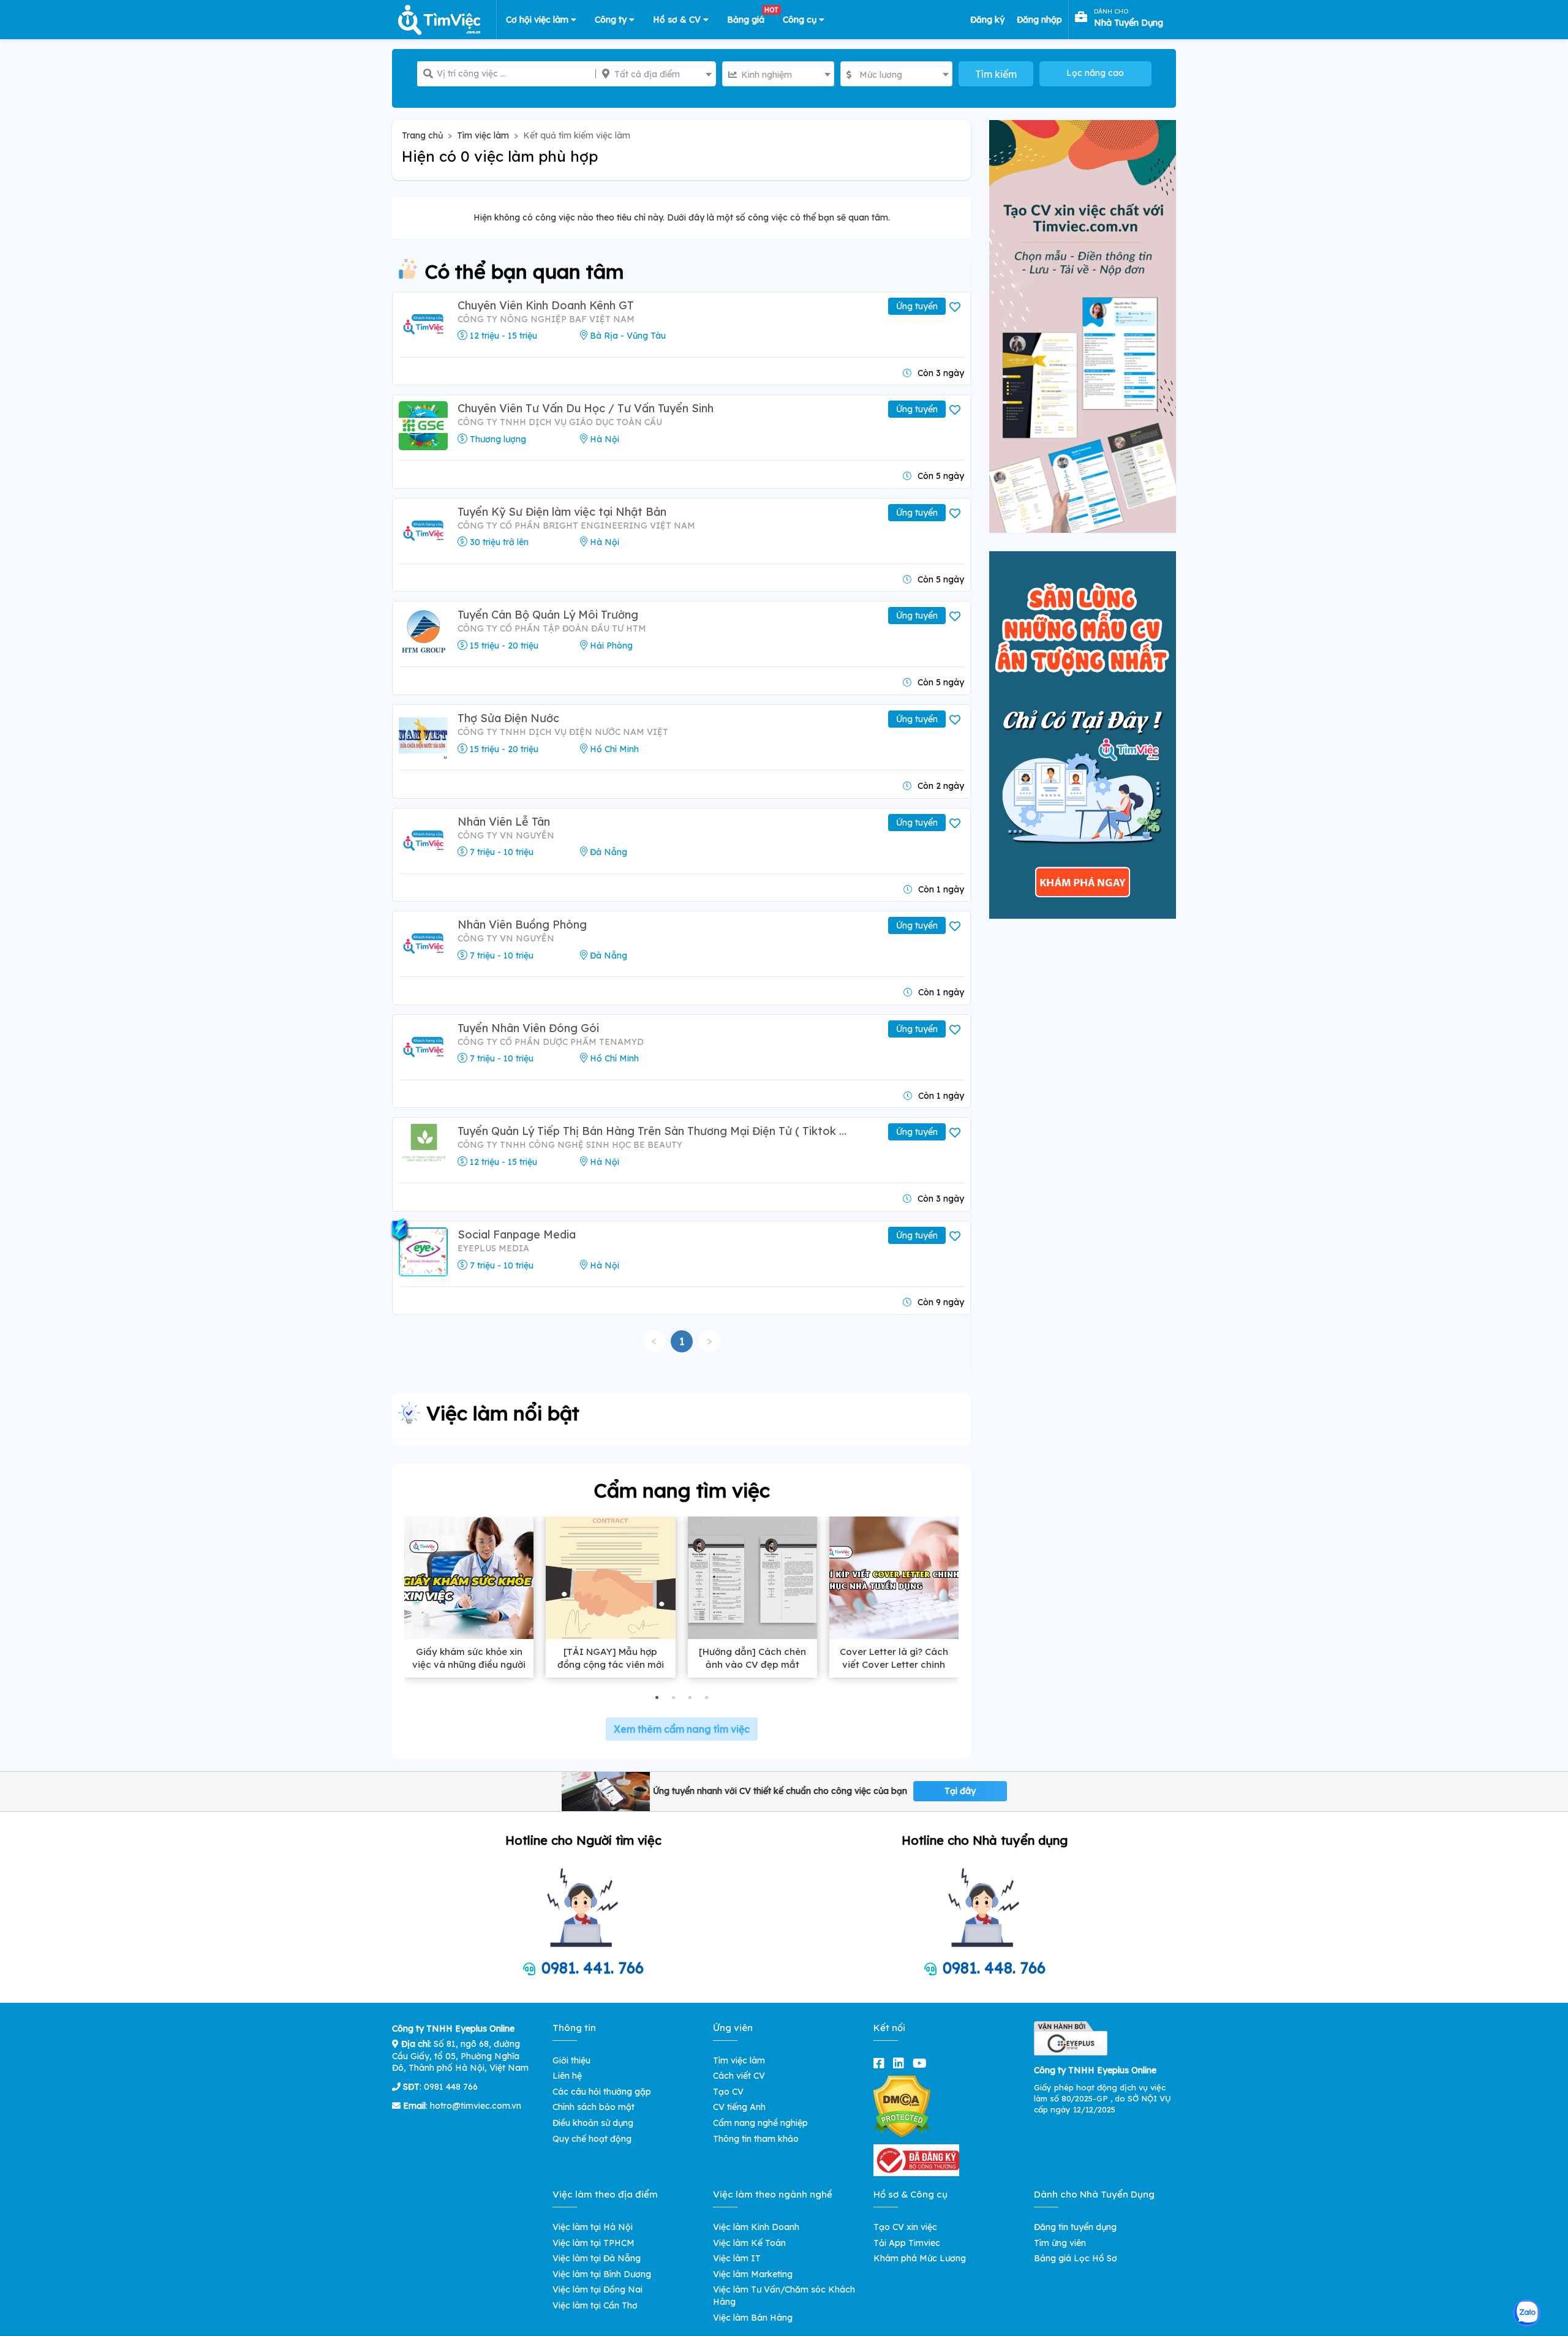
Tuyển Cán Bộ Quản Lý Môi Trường (548, 615)
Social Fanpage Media (517, 1234)
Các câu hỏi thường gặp (602, 2092)
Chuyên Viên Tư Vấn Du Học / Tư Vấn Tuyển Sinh (586, 408)
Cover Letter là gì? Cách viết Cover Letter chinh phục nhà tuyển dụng (894, 1664)
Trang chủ (422, 135)
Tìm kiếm (996, 74)
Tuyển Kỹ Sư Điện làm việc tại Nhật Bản (562, 512)
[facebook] (881, 2063)
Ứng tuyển (917, 306)
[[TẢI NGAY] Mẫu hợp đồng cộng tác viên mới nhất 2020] (610, 1578)
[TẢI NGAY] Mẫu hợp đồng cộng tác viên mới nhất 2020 (611, 1664)
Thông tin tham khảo (756, 2139)
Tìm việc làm (483, 135)
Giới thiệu (571, 2060)
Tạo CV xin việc (905, 2227)
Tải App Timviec (907, 2243)
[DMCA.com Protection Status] (902, 2106)
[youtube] (922, 2063)
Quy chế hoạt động (592, 2139)
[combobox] (656, 74)
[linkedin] (901, 2063)
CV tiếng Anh (739, 2107)
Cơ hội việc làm (538, 20)
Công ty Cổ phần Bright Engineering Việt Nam (576, 526)
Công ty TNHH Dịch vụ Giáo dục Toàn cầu (560, 422)
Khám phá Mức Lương (920, 2258)
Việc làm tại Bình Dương (602, 2274)
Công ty (612, 20)
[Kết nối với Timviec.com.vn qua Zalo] (1527, 2313)
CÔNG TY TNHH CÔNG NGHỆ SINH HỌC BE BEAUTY (570, 1145)
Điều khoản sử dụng (593, 2123)
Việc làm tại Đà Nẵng (597, 2258)
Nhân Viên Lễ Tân (504, 822)
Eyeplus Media (493, 1248)
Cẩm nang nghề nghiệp (760, 2123)
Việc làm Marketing (753, 2274)
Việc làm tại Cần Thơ (595, 2305)
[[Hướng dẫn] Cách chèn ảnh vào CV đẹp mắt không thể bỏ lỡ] (752, 1578)
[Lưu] (956, 307)
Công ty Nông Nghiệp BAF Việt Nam (546, 319)
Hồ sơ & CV (678, 20)
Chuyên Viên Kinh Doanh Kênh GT (546, 305)
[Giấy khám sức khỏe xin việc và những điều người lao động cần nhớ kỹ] (469, 1578)
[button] (657, 1697)
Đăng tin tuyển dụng (1075, 2227)
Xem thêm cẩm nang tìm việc (682, 1729)
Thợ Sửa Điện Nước (508, 718)
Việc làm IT (737, 2258)
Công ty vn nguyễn (506, 835)
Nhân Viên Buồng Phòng (522, 925)
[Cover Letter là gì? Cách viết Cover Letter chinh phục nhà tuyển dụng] (894, 1578)
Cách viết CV (739, 2076)
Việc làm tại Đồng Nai (597, 2289)
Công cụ (801, 20)
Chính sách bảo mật (594, 2107)
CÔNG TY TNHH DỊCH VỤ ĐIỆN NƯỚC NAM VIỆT (563, 732)
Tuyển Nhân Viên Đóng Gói (528, 1028)
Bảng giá (750, 17)
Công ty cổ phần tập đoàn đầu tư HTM (552, 628)
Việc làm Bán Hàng (753, 2318)
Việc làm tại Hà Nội (593, 2227)
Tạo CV (728, 2092)
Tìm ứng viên (1060, 2243)
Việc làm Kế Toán (749, 2243)
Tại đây (960, 1791)
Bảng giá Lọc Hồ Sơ (1076, 2258)
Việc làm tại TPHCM (594, 2243)
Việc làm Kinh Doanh (756, 2227)
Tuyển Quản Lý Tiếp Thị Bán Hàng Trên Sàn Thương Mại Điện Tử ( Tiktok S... (654, 1131)
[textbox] (656, 74)
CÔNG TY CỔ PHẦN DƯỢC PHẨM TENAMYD (551, 1042)
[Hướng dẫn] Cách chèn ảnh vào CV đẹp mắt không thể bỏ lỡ (752, 1664)
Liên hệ (567, 2076)
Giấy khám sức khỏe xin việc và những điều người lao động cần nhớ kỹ (469, 1664)
